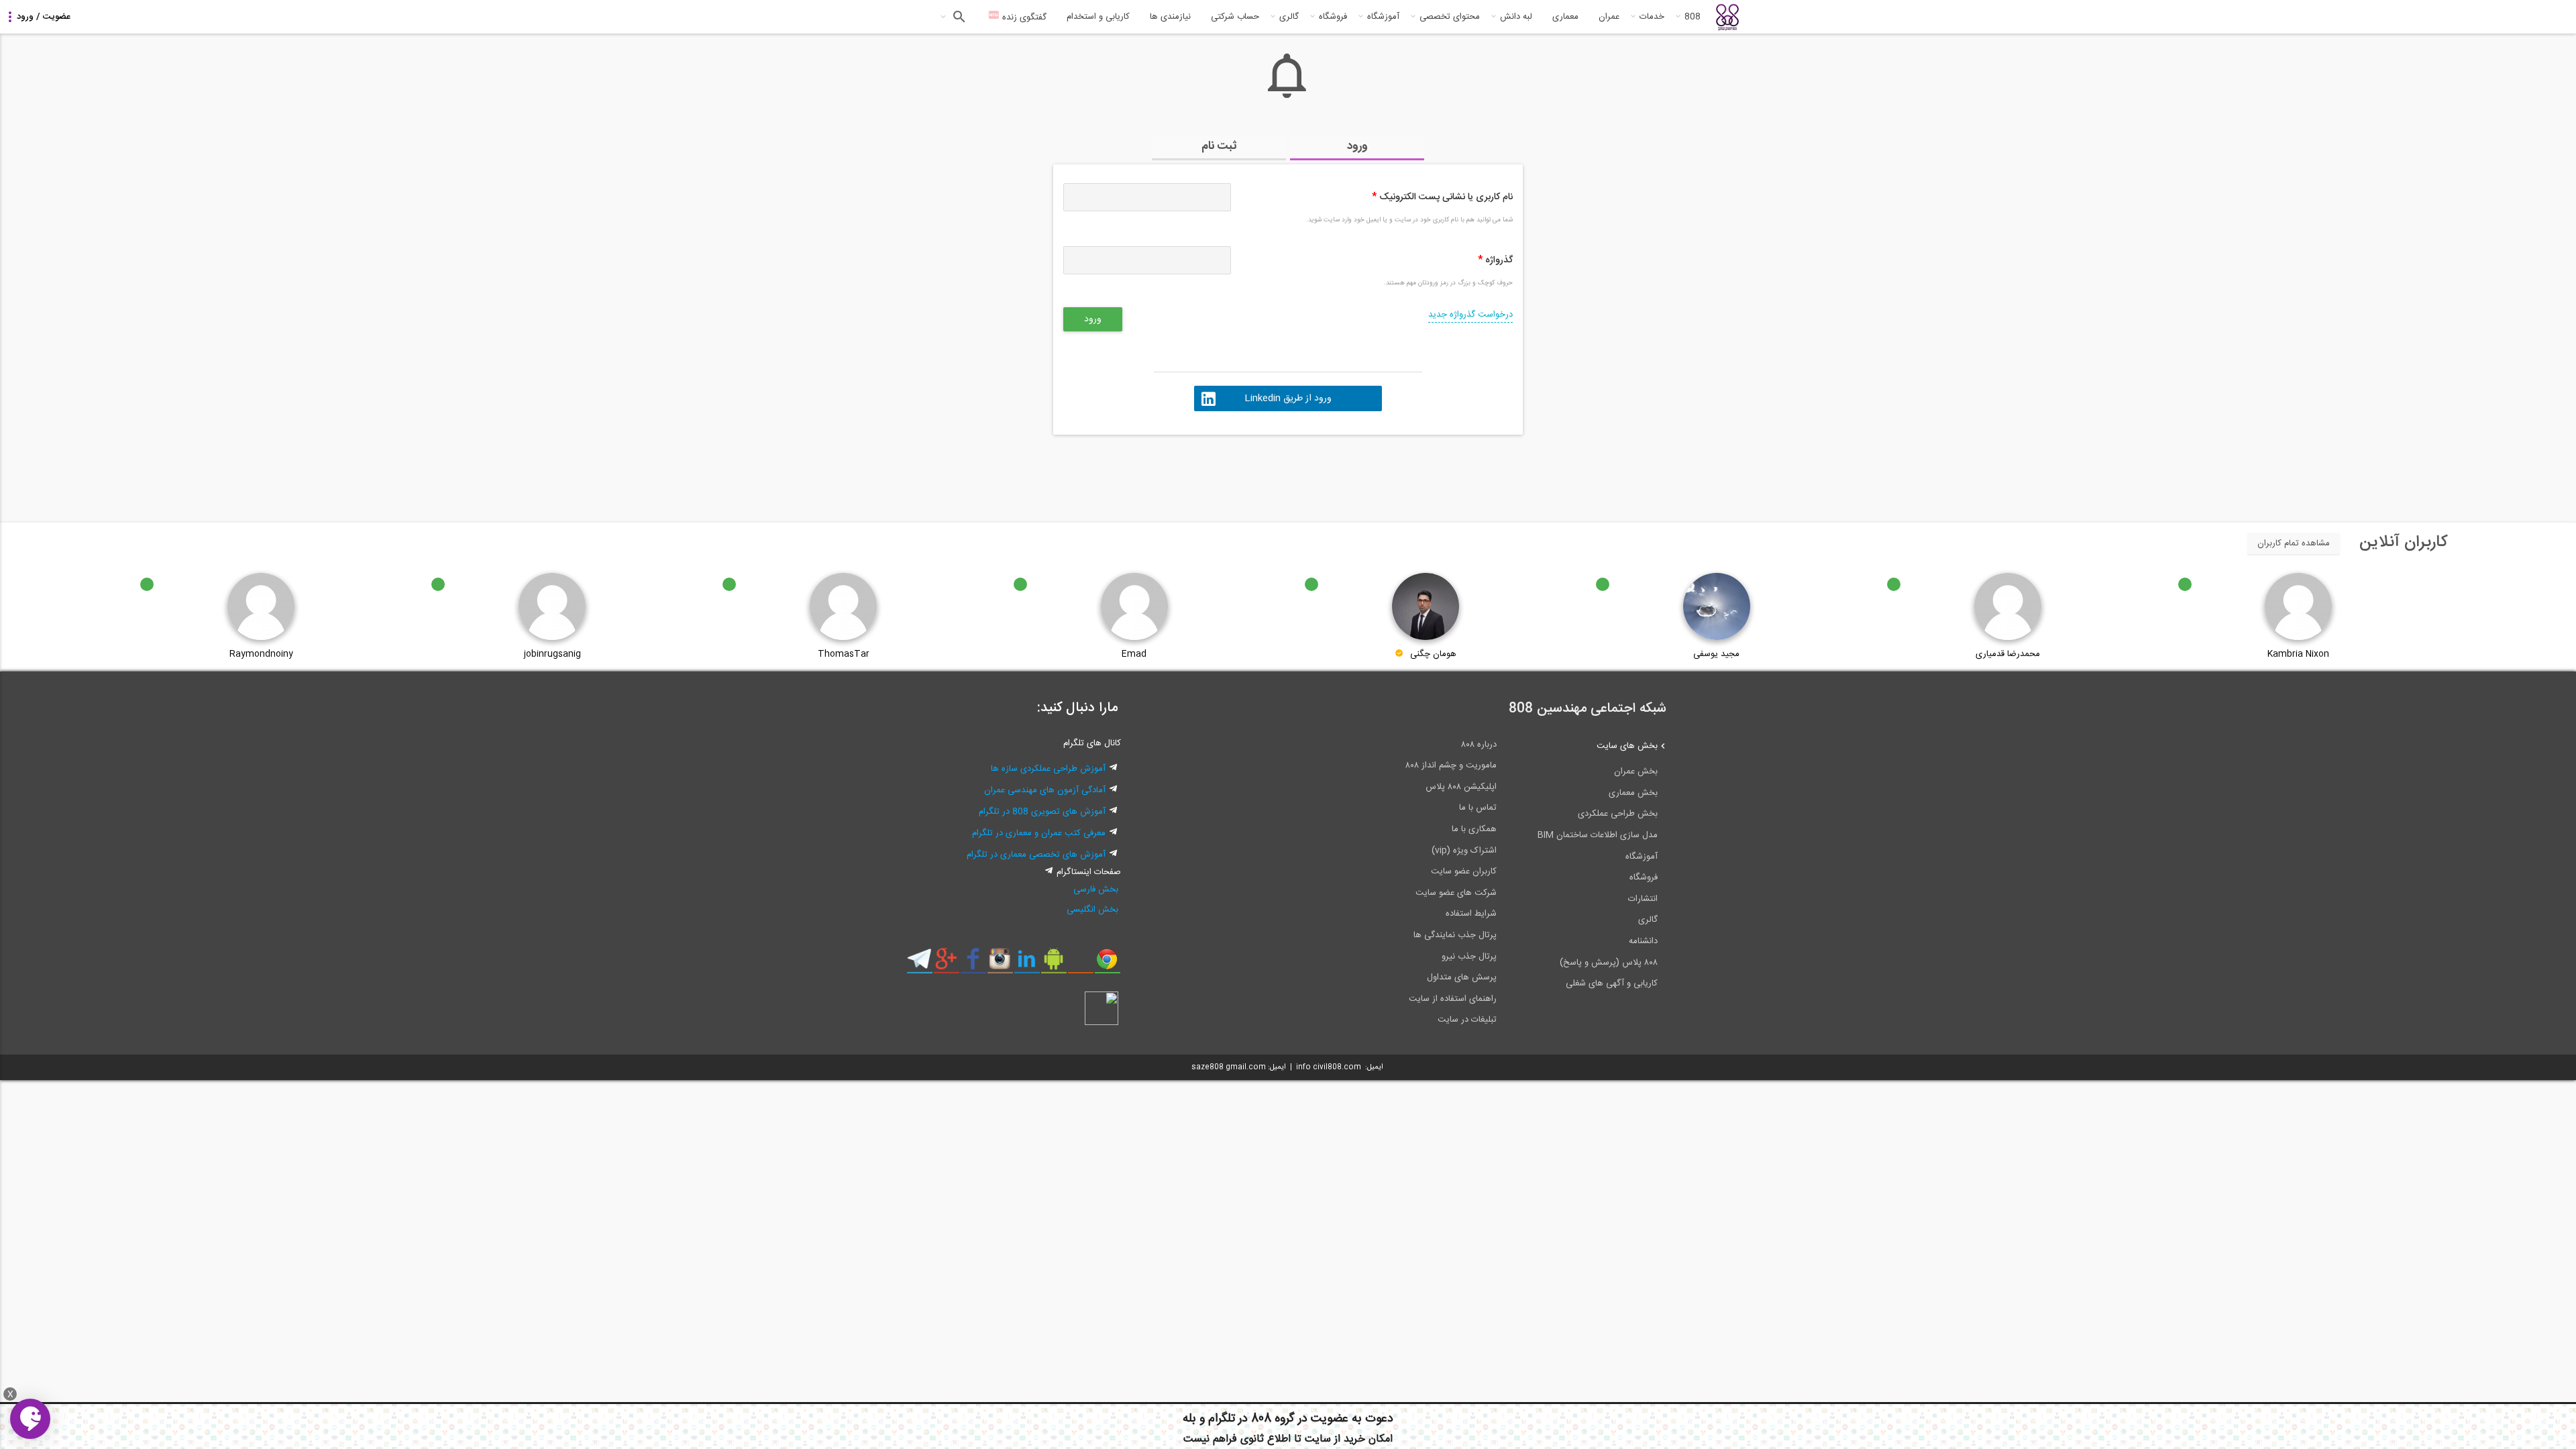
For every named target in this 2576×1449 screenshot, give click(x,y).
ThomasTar (844, 654)
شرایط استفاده (1471, 914)
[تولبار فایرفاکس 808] (1080, 964)
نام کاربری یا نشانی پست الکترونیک (1442, 197)
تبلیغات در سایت (1467, 1020)
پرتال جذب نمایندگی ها (1455, 935)
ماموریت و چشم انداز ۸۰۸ (1451, 765)
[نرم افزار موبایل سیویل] (1054, 964)
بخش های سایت (1627, 746)
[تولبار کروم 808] (1107, 964)
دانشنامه (1643, 941)
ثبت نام (1219, 146)
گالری (1289, 17)
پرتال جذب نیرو (1469, 957)
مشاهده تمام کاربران (2294, 543)
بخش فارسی (1096, 890)
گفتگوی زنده (1023, 17)
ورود (1357, 146)
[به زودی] (1231, 472)
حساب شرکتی (1235, 17)
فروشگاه (1333, 17)
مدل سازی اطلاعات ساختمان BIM (1598, 835)
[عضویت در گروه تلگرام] (919, 964)
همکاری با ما (1474, 829)
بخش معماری (1633, 793)
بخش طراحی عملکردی (1618, 814)
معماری (1565, 17)
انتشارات (1643, 899)
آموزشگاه (1383, 17)
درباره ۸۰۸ (1479, 745)
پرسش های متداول (1462, 977)
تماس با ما (1478, 808)
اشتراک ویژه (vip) (1464, 851)
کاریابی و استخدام (1098, 17)
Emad (1134, 654)
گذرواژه (1495, 260)
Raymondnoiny (261, 654)
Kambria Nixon (2298, 654)
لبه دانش (1516, 17)
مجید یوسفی (1716, 654)
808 (1693, 17)
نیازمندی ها (1170, 17)
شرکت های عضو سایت (1456, 893)
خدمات (1652, 17)
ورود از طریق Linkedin (1288, 398)
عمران (1609, 17)
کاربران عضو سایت (1464, 871)
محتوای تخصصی (1450, 17)
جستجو (958, 17)
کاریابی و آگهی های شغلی (1612, 983)
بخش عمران (1636, 771)
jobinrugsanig (552, 654)
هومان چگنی (1433, 654)
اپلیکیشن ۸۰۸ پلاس (1461, 787)
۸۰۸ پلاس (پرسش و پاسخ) (1609, 963)
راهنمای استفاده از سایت (1453, 999)
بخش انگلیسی (1092, 910)
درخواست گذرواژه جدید (1470, 315)
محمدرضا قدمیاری (2008, 654)
